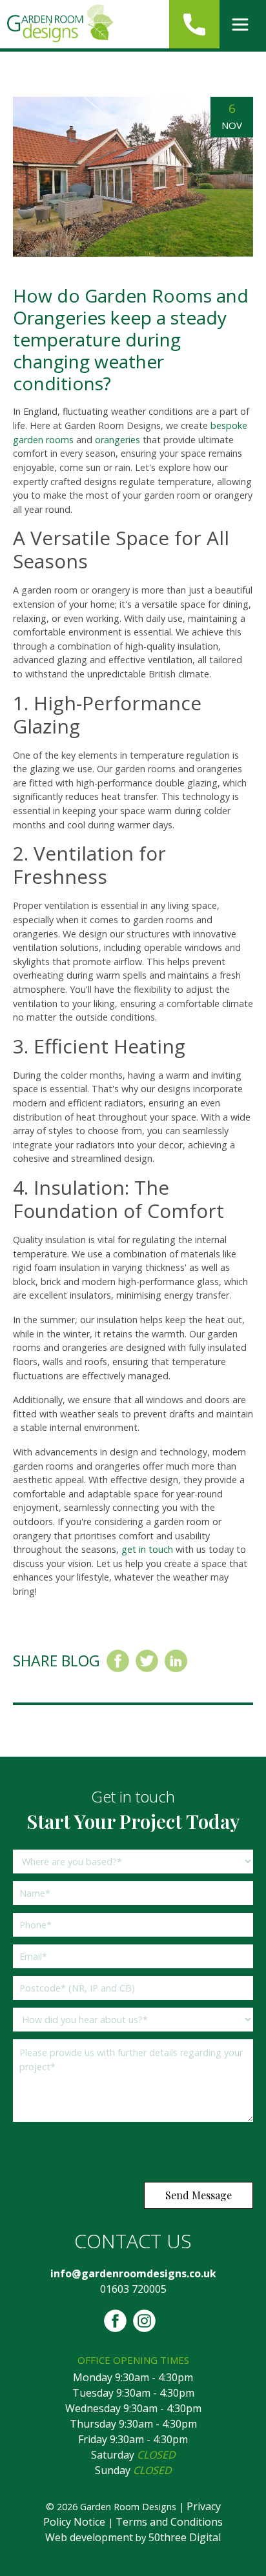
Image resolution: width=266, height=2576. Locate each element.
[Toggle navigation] (240, 25)
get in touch (147, 1549)
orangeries (118, 440)
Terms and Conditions (169, 2522)
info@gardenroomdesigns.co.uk (133, 2273)
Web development (89, 2537)
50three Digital (185, 2537)
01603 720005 (133, 2289)
